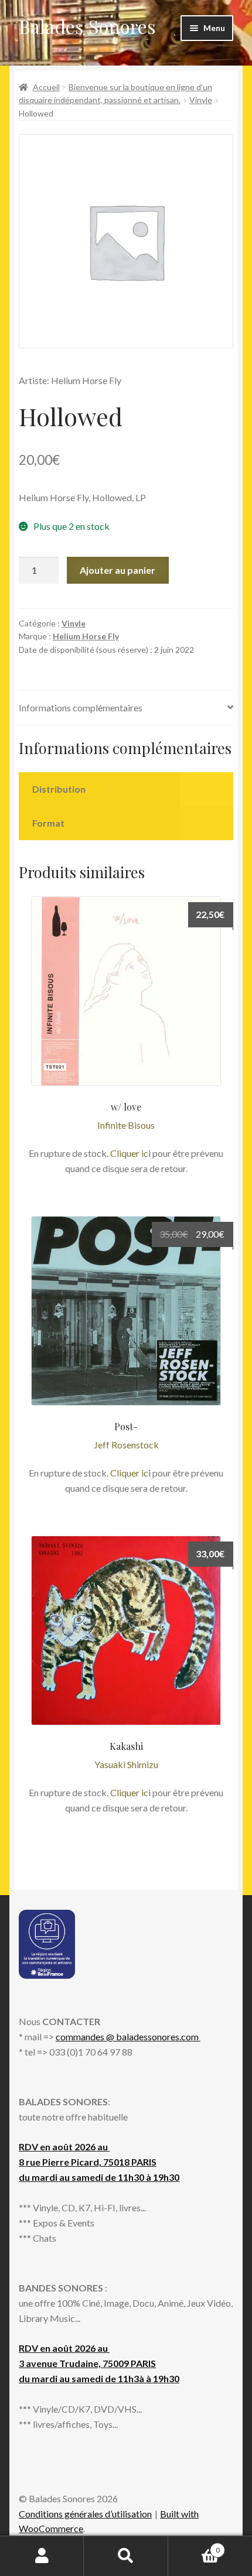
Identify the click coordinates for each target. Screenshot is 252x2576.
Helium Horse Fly (86, 636)
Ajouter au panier (118, 570)
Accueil (46, 87)
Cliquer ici (130, 1153)
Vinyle (201, 100)
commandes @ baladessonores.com (128, 2037)
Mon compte (42, 2556)
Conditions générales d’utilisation (85, 2514)
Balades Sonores (87, 26)
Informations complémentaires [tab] (81, 708)
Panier (194, 2546)
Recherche (126, 2556)
